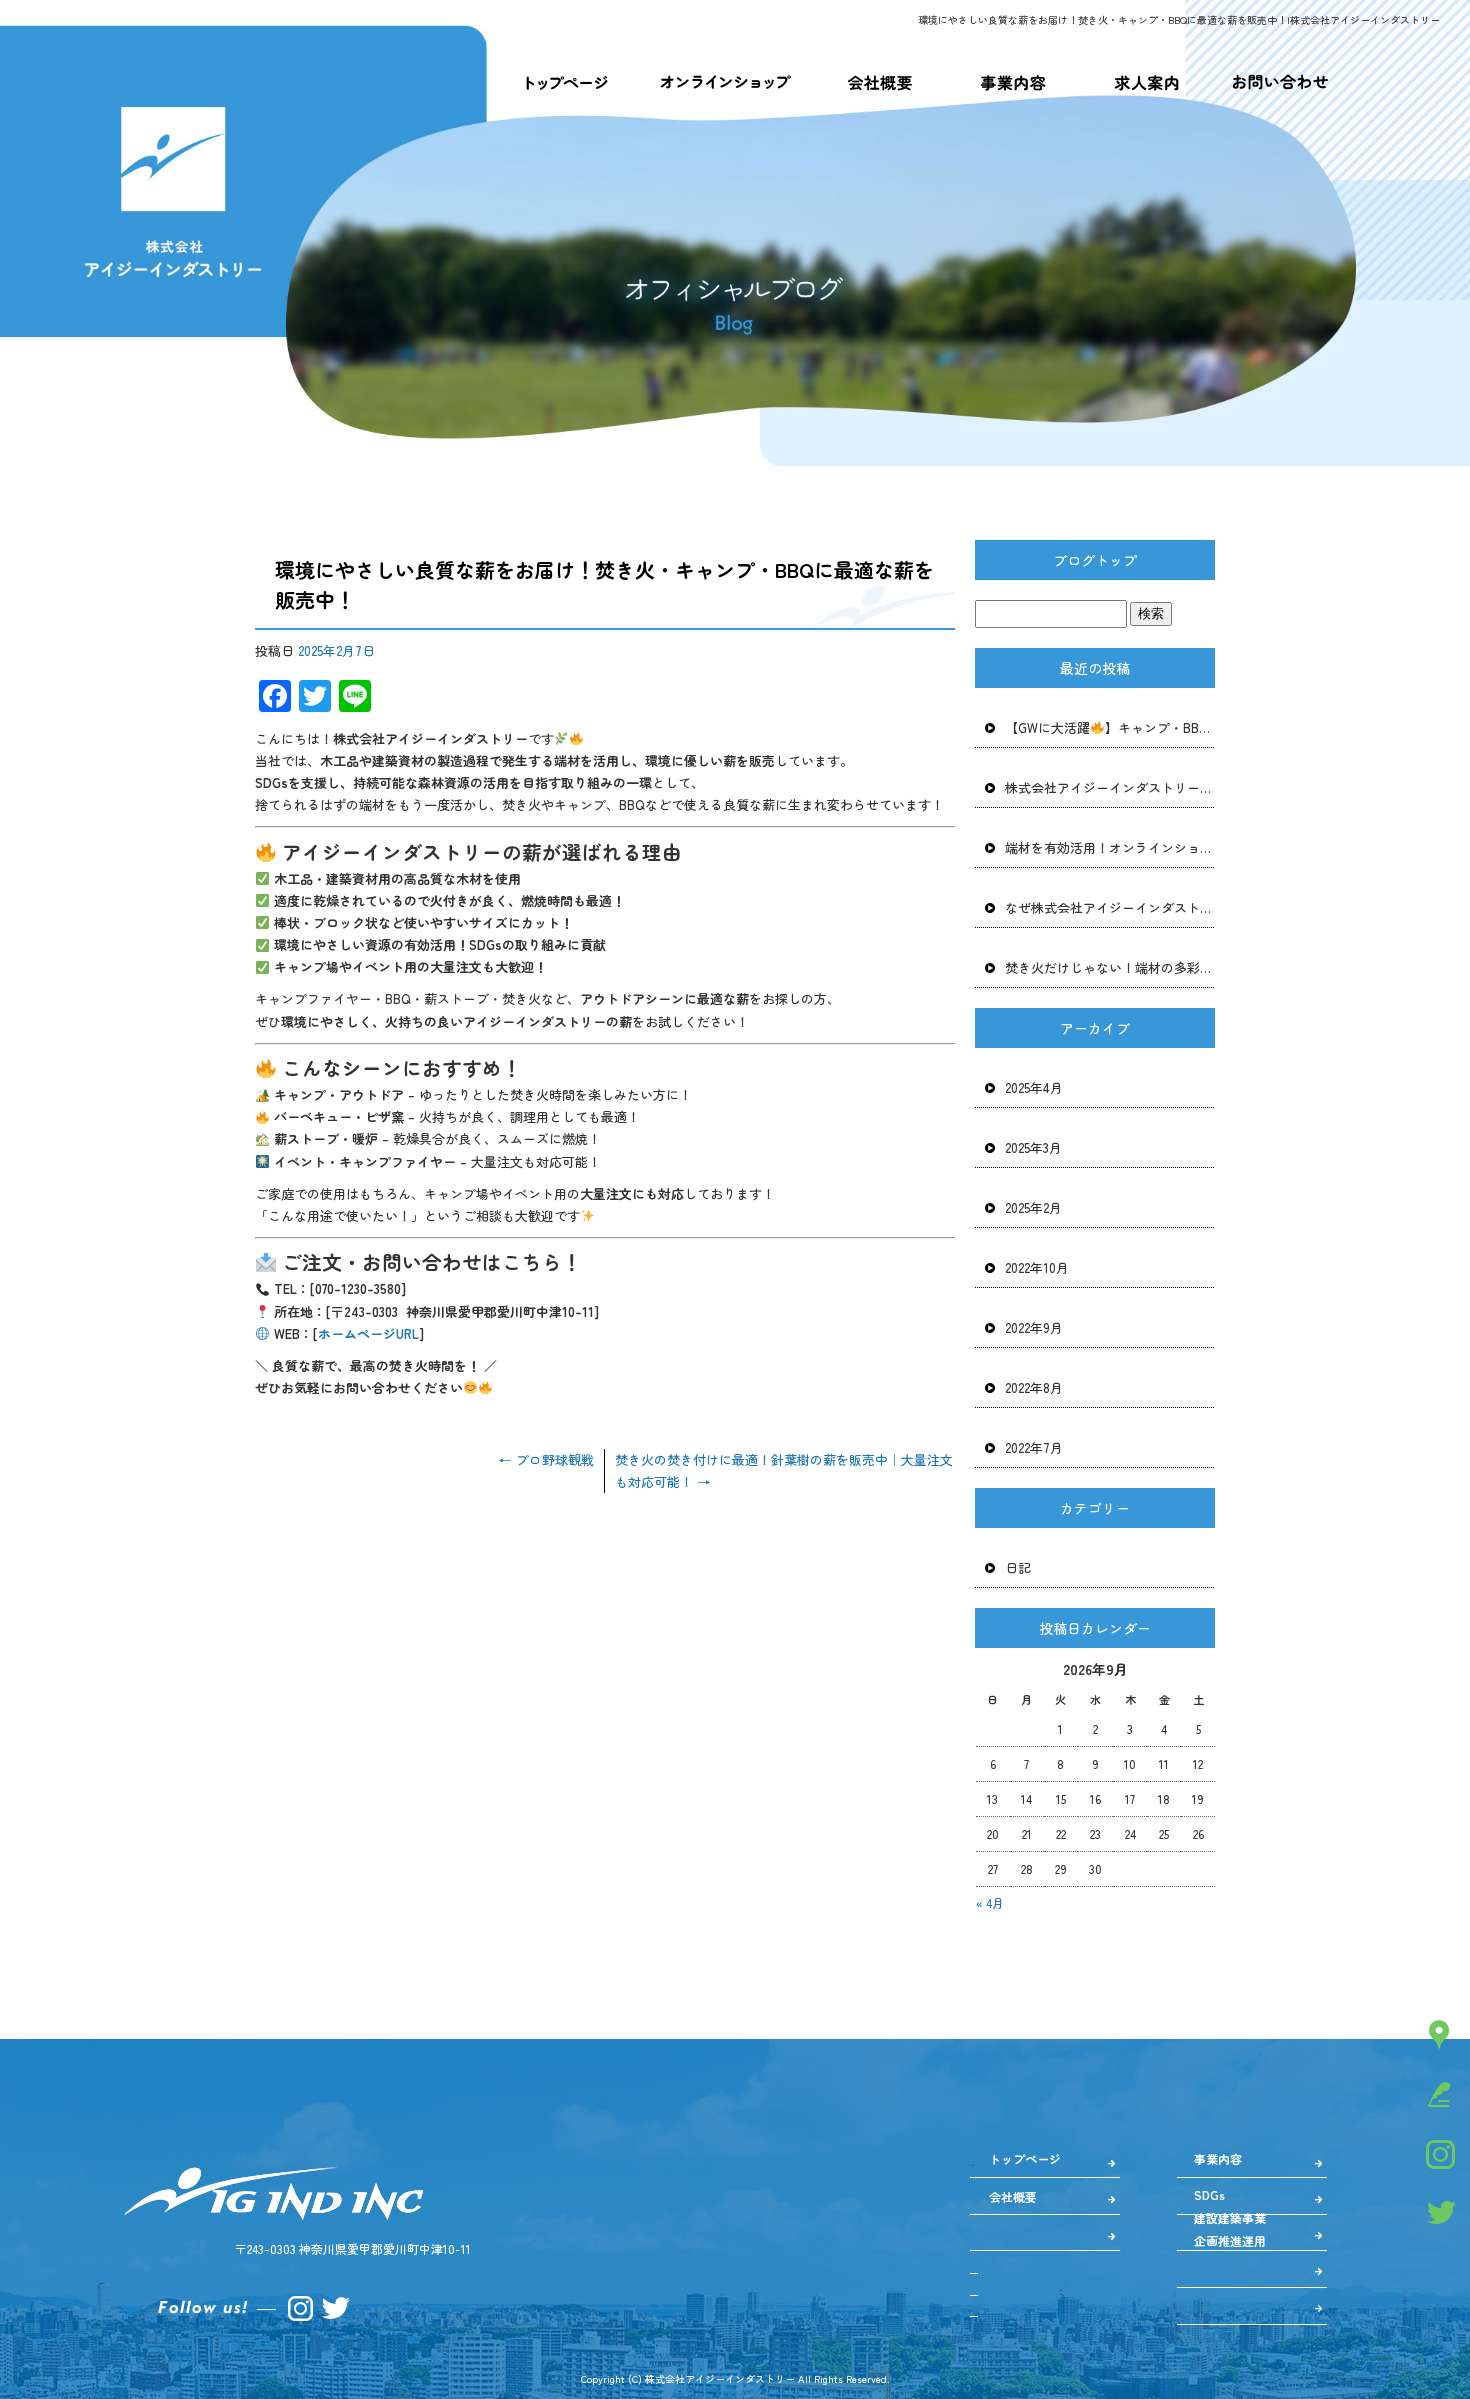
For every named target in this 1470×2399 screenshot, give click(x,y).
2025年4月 (1034, 1087)
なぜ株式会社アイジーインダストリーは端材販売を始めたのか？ (1110, 907)
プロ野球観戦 (546, 1459)
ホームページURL (368, 1333)
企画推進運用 (1230, 2240)
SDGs (1209, 2194)
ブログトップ (1095, 560)
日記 (1018, 1567)
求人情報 (1144, 82)
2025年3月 (1033, 1147)
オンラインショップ (724, 82)
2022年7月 (1034, 1447)
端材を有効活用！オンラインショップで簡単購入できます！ (1110, 847)
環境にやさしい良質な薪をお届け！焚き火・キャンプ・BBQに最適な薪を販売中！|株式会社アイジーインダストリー (1179, 19)
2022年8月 (1034, 1387)
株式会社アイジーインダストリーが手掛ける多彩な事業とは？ (1110, 787)
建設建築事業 (1230, 2217)
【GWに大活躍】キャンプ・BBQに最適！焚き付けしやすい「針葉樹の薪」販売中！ (1110, 727)
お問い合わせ (1280, 82)
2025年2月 (1033, 1207)
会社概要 (880, 82)
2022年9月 (1034, 1327)
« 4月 (990, 1902)
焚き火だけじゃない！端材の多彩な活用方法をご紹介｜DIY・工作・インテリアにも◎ (1110, 967)
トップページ (565, 82)
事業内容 (1012, 82)
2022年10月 (1037, 1267)
